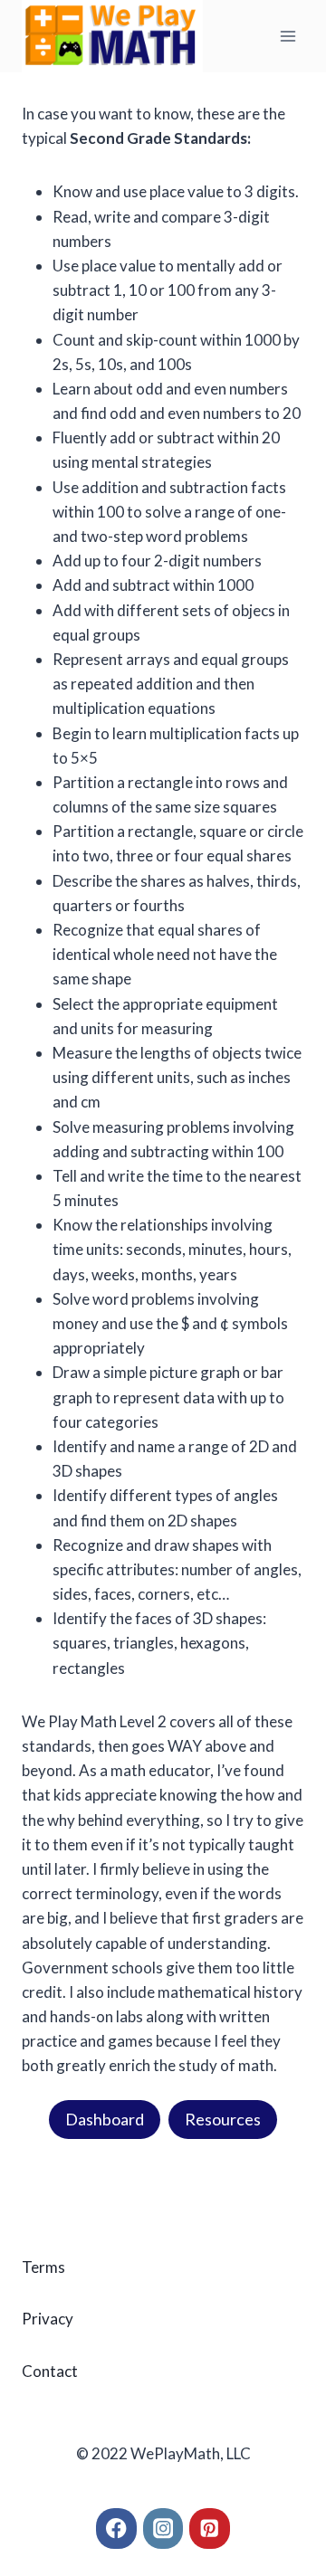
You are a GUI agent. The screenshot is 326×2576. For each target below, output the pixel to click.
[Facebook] (116, 2528)
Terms (43, 2267)
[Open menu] (288, 36)
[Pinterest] (210, 2528)
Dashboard (105, 2119)
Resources (223, 2119)
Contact (50, 2371)
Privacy (48, 2319)
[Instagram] (163, 2528)
